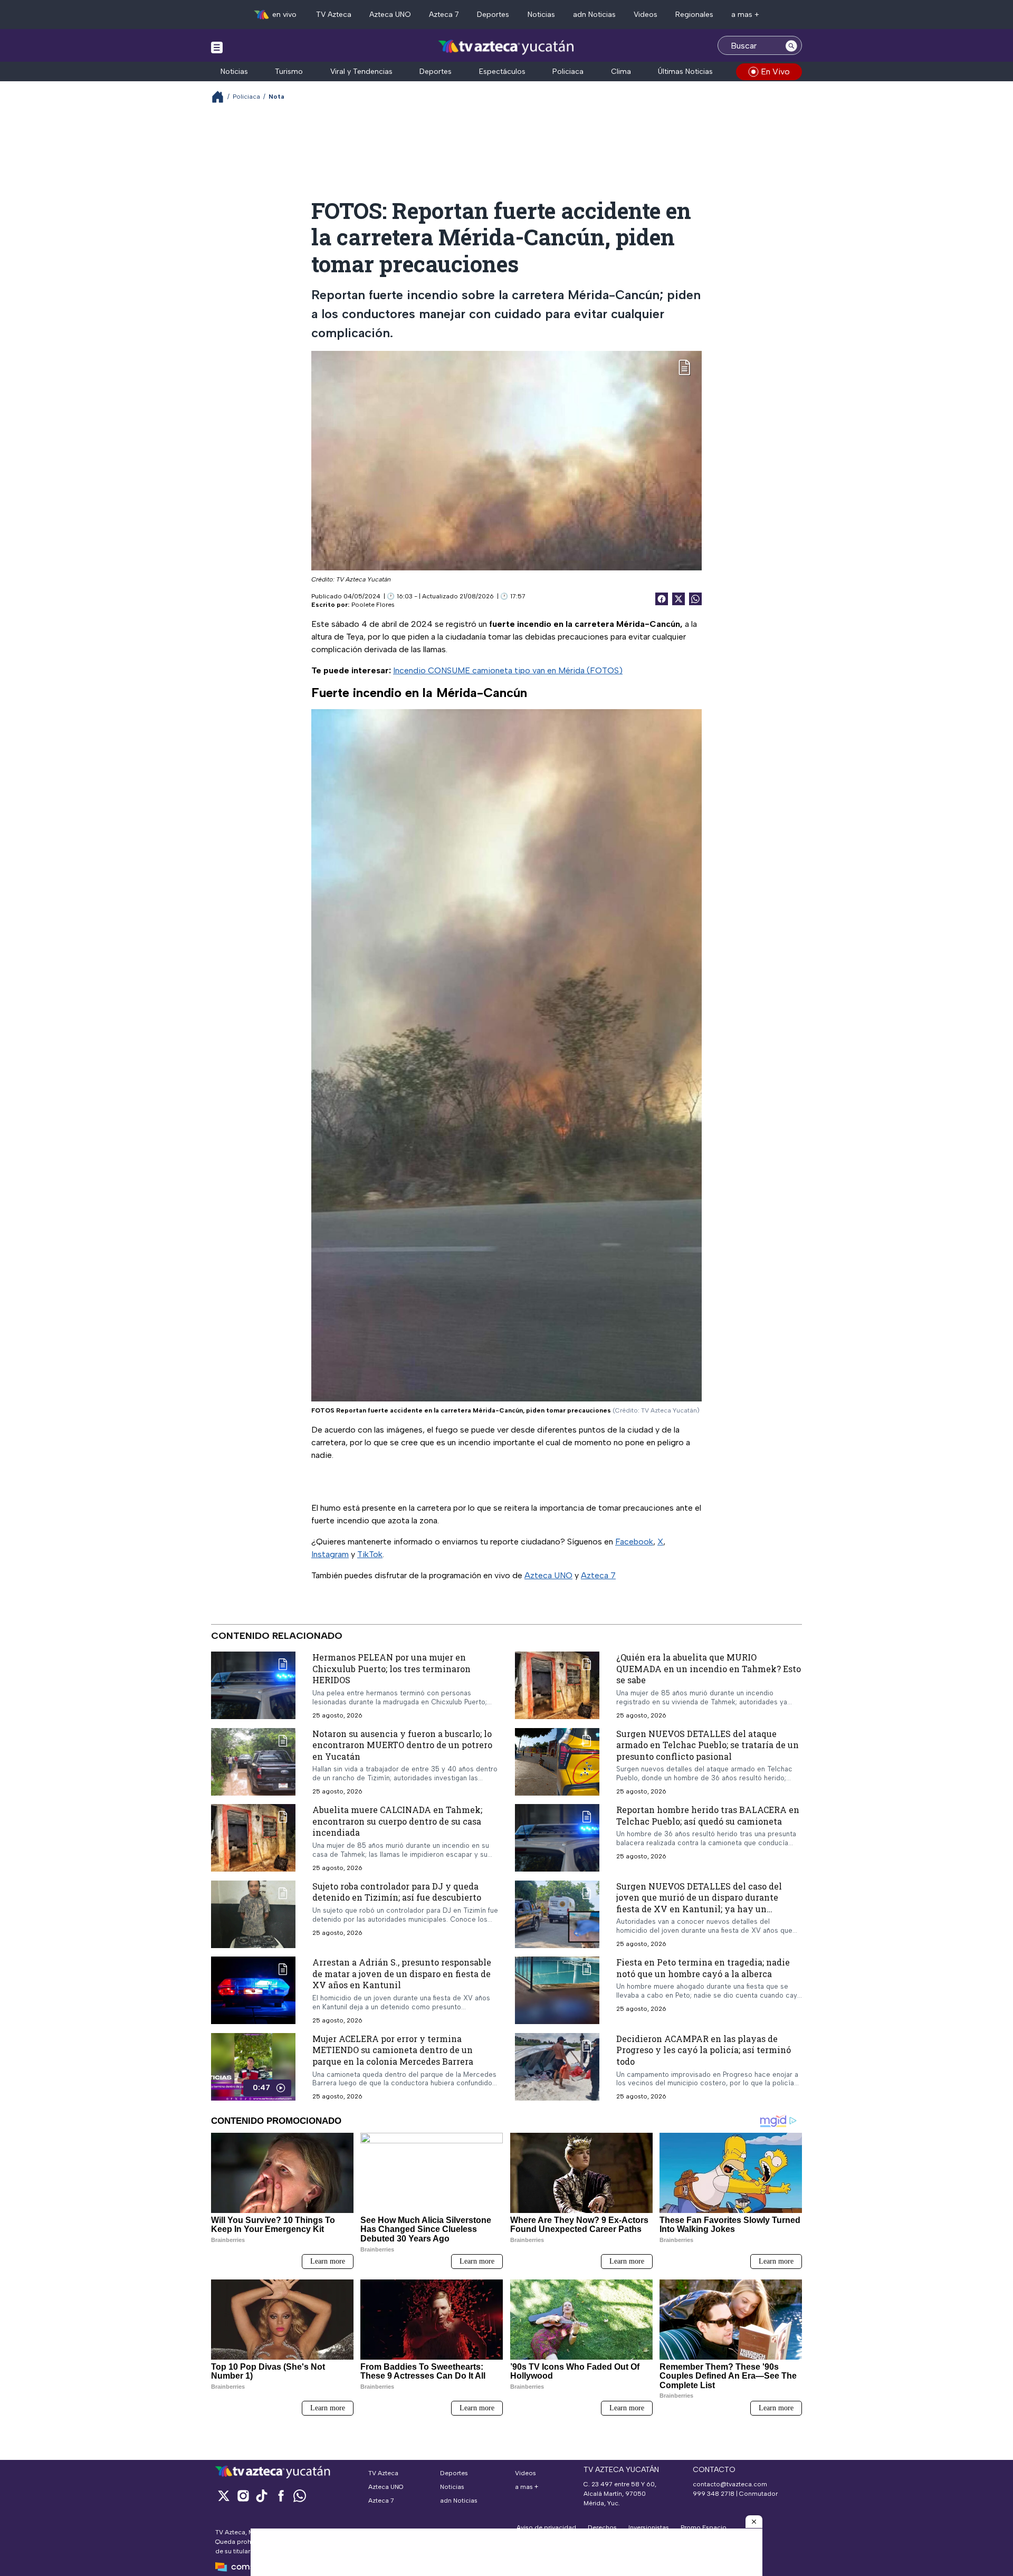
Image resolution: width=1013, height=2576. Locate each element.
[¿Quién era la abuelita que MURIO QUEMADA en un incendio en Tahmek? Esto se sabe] (557, 1686)
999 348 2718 (714, 2494)
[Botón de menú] (217, 47)
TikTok (370, 1554)
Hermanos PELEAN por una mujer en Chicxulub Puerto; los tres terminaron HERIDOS (391, 1668)
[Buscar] (791, 45)
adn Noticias (594, 15)
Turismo (289, 71)
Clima (621, 71)
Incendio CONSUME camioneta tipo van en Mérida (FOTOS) (508, 670)
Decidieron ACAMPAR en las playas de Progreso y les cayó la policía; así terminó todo (704, 2050)
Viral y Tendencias (361, 71)
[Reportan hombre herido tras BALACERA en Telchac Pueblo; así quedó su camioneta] (557, 1838)
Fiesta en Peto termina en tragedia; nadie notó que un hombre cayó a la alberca (703, 1968)
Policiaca (568, 71)
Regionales (694, 15)
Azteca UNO (390, 15)
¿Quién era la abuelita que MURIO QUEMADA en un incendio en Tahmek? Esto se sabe (709, 1668)
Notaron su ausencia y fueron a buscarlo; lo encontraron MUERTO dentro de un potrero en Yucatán (402, 1745)
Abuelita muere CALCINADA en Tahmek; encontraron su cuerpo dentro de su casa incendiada (397, 1821)
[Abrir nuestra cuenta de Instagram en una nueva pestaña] (243, 2496)
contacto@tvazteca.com (730, 2484)
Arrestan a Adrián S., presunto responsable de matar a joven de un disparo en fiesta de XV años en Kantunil (402, 1974)
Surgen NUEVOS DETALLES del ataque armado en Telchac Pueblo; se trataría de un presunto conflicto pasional (708, 1745)
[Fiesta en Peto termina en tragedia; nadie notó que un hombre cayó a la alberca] (557, 1991)
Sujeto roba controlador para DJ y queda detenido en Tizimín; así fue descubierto (397, 1892)
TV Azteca (334, 15)
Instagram (330, 1554)
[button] (754, 2522)
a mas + (745, 15)
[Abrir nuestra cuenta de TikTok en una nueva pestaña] (262, 2496)
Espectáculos (502, 71)
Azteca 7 (444, 15)
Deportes (493, 15)
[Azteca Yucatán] (506, 47)
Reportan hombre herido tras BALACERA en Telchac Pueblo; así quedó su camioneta (708, 1815)
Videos (646, 15)
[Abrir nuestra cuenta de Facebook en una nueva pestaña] (281, 2496)
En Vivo (775, 71)
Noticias (541, 15)
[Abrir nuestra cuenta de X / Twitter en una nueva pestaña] (224, 2496)
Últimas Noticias (685, 71)
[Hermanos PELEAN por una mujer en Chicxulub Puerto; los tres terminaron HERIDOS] (253, 1686)
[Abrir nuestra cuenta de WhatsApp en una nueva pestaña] (300, 2496)
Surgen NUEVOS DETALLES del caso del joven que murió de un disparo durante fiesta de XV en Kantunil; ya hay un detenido (699, 1903)
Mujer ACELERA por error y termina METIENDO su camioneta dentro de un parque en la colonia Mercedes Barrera (393, 2050)
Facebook (634, 1542)
